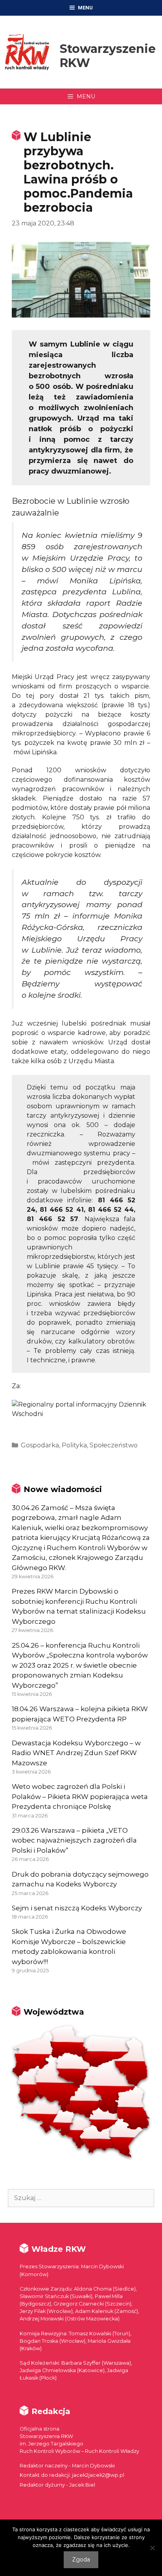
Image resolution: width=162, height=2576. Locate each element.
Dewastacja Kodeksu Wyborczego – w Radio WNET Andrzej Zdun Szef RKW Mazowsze (76, 1753)
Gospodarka (40, 1445)
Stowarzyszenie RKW (108, 56)
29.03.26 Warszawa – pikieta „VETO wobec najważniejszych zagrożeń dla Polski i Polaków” (74, 1840)
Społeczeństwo (114, 1445)
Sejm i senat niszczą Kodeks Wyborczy (77, 1908)
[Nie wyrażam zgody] (152, 2548)
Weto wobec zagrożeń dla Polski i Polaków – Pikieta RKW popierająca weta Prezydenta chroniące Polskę (80, 1796)
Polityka (74, 1445)
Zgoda (81, 2560)
